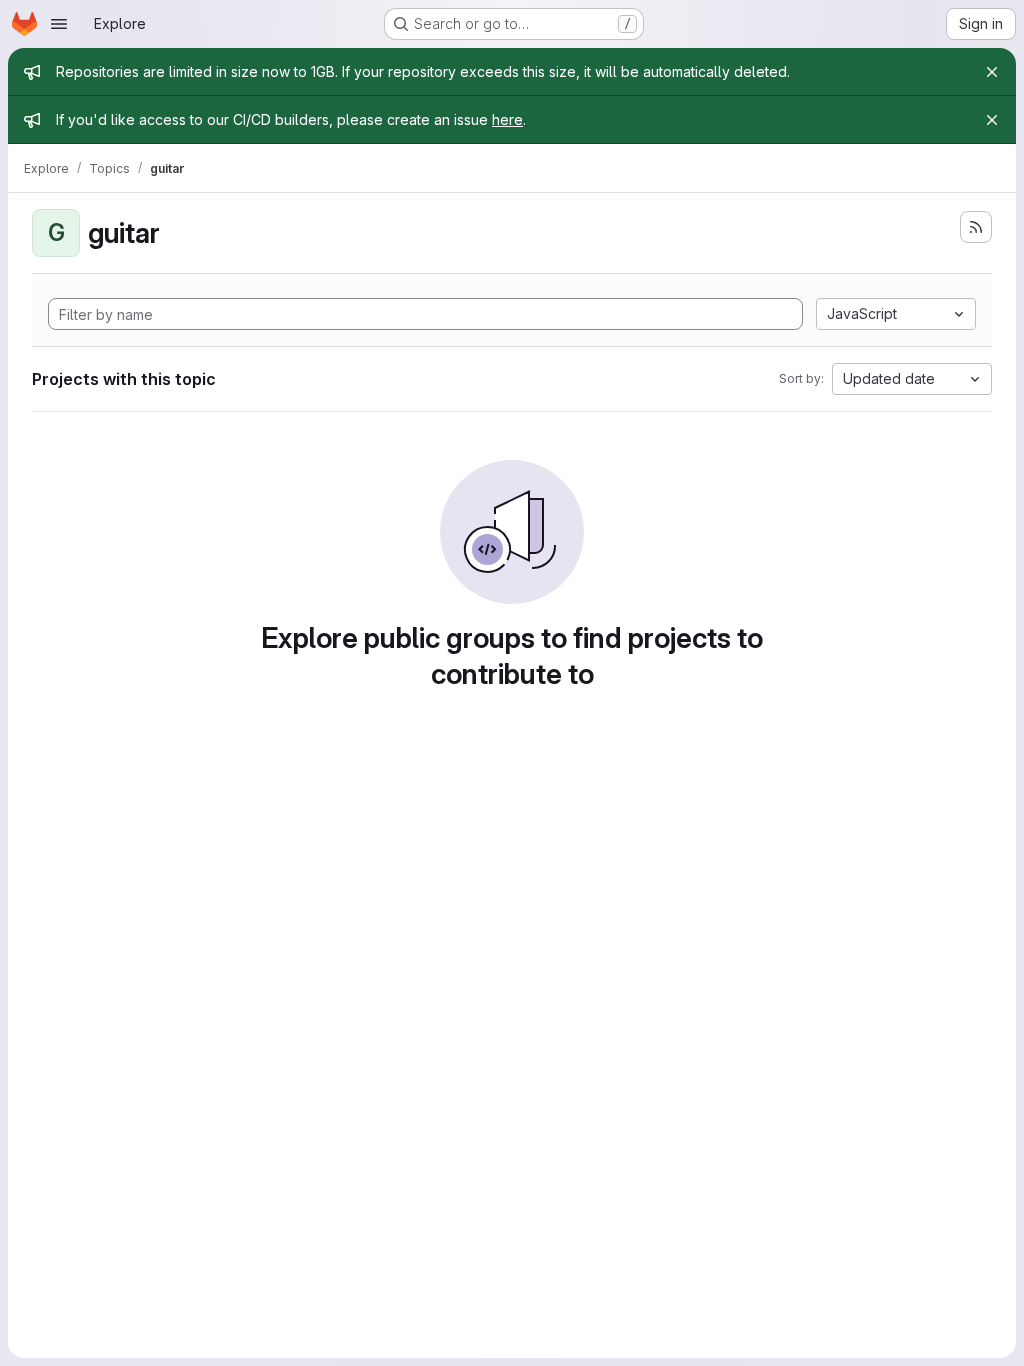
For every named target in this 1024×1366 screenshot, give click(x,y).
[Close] (992, 72)
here (507, 119)
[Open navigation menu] (59, 24)
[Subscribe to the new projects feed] (976, 227)
